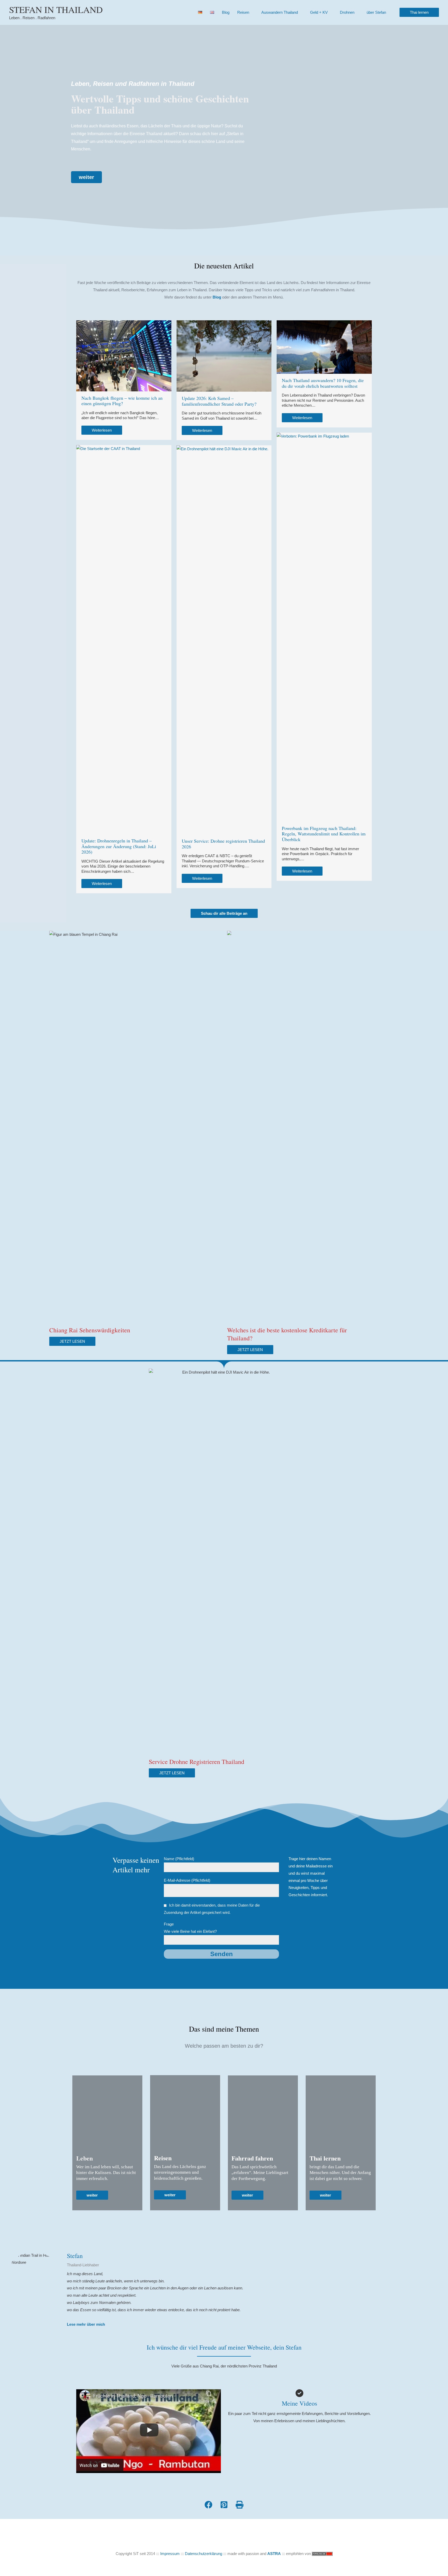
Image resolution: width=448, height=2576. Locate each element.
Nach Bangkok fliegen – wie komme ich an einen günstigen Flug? (122, 401)
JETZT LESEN (72, 1341)
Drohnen (347, 12)
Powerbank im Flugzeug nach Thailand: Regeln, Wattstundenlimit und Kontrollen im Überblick (324, 834)
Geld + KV (319, 12)
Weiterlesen (102, 430)
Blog (226, 12)
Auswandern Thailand (280, 12)
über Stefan (376, 12)
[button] (419, 12)
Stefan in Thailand (56, 9)
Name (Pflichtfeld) (179, 1859)
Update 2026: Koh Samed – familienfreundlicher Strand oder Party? (219, 401)
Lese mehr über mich (86, 2324)
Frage (190, 1928)
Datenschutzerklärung (204, 2554)
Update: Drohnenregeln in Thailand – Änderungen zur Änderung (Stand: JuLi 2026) (119, 846)
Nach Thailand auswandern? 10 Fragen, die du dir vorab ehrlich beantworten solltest (323, 383)
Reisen (243, 12)
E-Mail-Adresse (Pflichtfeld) (187, 1880)
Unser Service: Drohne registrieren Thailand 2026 (223, 844)
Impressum (170, 2554)
